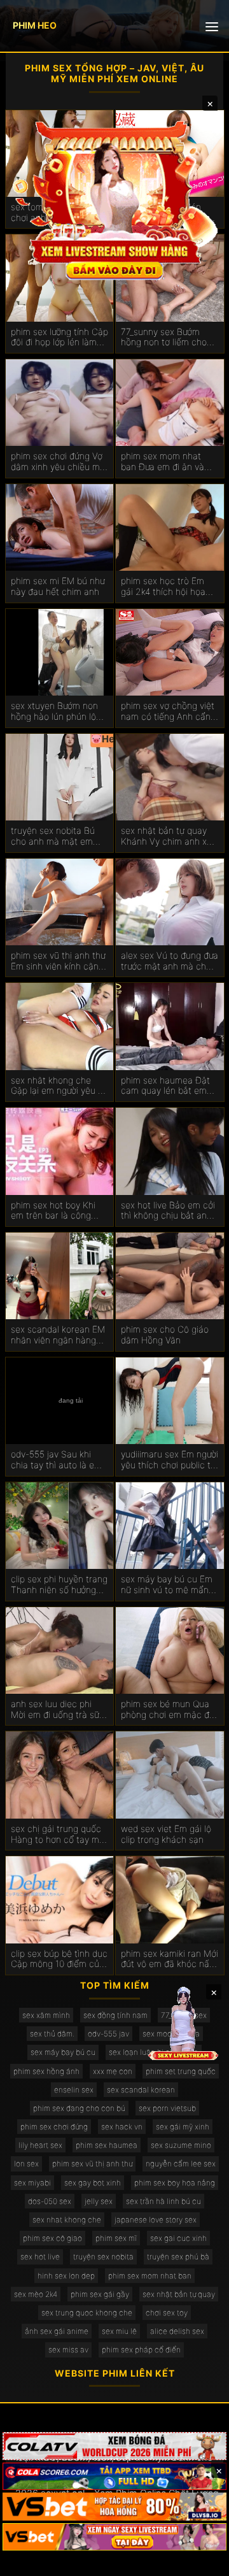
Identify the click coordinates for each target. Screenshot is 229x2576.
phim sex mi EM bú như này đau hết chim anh (58, 586)
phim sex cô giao (52, 2238)
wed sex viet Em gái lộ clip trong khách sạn (166, 1834)
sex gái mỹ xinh (183, 2127)
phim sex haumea (107, 2145)
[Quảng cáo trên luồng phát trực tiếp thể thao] (114, 2537)
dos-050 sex (50, 2201)
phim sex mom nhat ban (150, 2276)
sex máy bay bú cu (63, 2052)
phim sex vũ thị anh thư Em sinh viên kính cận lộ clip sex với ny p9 (59, 961)
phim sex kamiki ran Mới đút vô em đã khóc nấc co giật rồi (170, 1959)
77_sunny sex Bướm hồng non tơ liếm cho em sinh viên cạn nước (166, 338)
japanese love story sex (156, 2220)
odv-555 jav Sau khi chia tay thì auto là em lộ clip (56, 1460)
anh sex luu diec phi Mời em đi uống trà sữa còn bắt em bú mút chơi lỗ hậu (59, 1710)
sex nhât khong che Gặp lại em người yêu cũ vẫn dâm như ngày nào (59, 1086)
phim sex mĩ (116, 2238)
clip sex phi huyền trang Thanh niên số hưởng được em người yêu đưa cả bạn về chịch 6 (59, 1585)
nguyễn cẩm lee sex (181, 2164)
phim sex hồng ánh (46, 2071)
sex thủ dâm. (52, 2034)
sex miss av (68, 2350)
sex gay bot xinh (93, 2183)
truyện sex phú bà (178, 2257)
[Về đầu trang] (201, 2561)
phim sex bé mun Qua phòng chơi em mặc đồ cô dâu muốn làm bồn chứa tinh (168, 1710)
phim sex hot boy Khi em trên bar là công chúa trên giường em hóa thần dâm (53, 1211)
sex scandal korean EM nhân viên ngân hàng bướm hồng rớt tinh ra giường (58, 1335)
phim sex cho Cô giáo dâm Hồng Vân (165, 1335)
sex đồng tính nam (115, 2015)
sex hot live (40, 2257)
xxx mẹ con (113, 2071)
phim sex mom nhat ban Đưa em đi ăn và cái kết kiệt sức (163, 462)
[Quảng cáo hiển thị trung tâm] (114, 199)
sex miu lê (119, 2331)
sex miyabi (32, 2183)
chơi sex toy (167, 2313)
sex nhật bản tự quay (179, 2294)
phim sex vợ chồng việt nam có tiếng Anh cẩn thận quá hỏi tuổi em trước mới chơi (168, 712)
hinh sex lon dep (66, 2276)
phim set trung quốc (181, 2071)
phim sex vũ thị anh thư (92, 2164)
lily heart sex (40, 2145)
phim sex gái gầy (100, 2294)
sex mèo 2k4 (36, 2294)
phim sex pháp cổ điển (141, 2350)
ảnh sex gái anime (57, 2331)
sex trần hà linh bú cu (163, 2201)
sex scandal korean (141, 2090)
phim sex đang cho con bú (79, 2108)
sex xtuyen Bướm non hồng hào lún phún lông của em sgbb (59, 712)
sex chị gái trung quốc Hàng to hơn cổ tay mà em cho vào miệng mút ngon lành (58, 1835)
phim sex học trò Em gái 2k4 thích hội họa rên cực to (163, 587)
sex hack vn (122, 2127)
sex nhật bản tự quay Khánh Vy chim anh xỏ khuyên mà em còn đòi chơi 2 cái (167, 836)
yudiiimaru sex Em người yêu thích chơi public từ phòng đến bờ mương (170, 1460)
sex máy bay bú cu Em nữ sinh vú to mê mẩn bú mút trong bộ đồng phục (167, 1585)
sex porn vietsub (167, 2108)
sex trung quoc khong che (87, 2313)
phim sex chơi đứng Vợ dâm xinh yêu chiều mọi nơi (59, 462)
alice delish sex (177, 2331)
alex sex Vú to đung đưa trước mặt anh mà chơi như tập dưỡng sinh (170, 961)
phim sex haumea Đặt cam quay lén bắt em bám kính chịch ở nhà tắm (165, 1086)
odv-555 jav (108, 2034)
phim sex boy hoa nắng (175, 2183)
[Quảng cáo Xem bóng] (114, 2446)
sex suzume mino (181, 2145)
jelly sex (99, 2201)
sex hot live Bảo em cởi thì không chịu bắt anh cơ (168, 1211)
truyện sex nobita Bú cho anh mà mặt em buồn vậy (53, 836)
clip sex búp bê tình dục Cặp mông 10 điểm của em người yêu (59, 1959)
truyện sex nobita (103, 2257)
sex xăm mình (46, 2015)
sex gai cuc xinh (178, 2238)
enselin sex (74, 2090)
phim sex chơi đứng (54, 2127)
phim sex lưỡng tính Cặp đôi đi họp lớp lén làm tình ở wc (59, 338)
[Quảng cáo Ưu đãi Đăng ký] (114, 2477)
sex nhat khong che (67, 2220)
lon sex (26, 2164)
